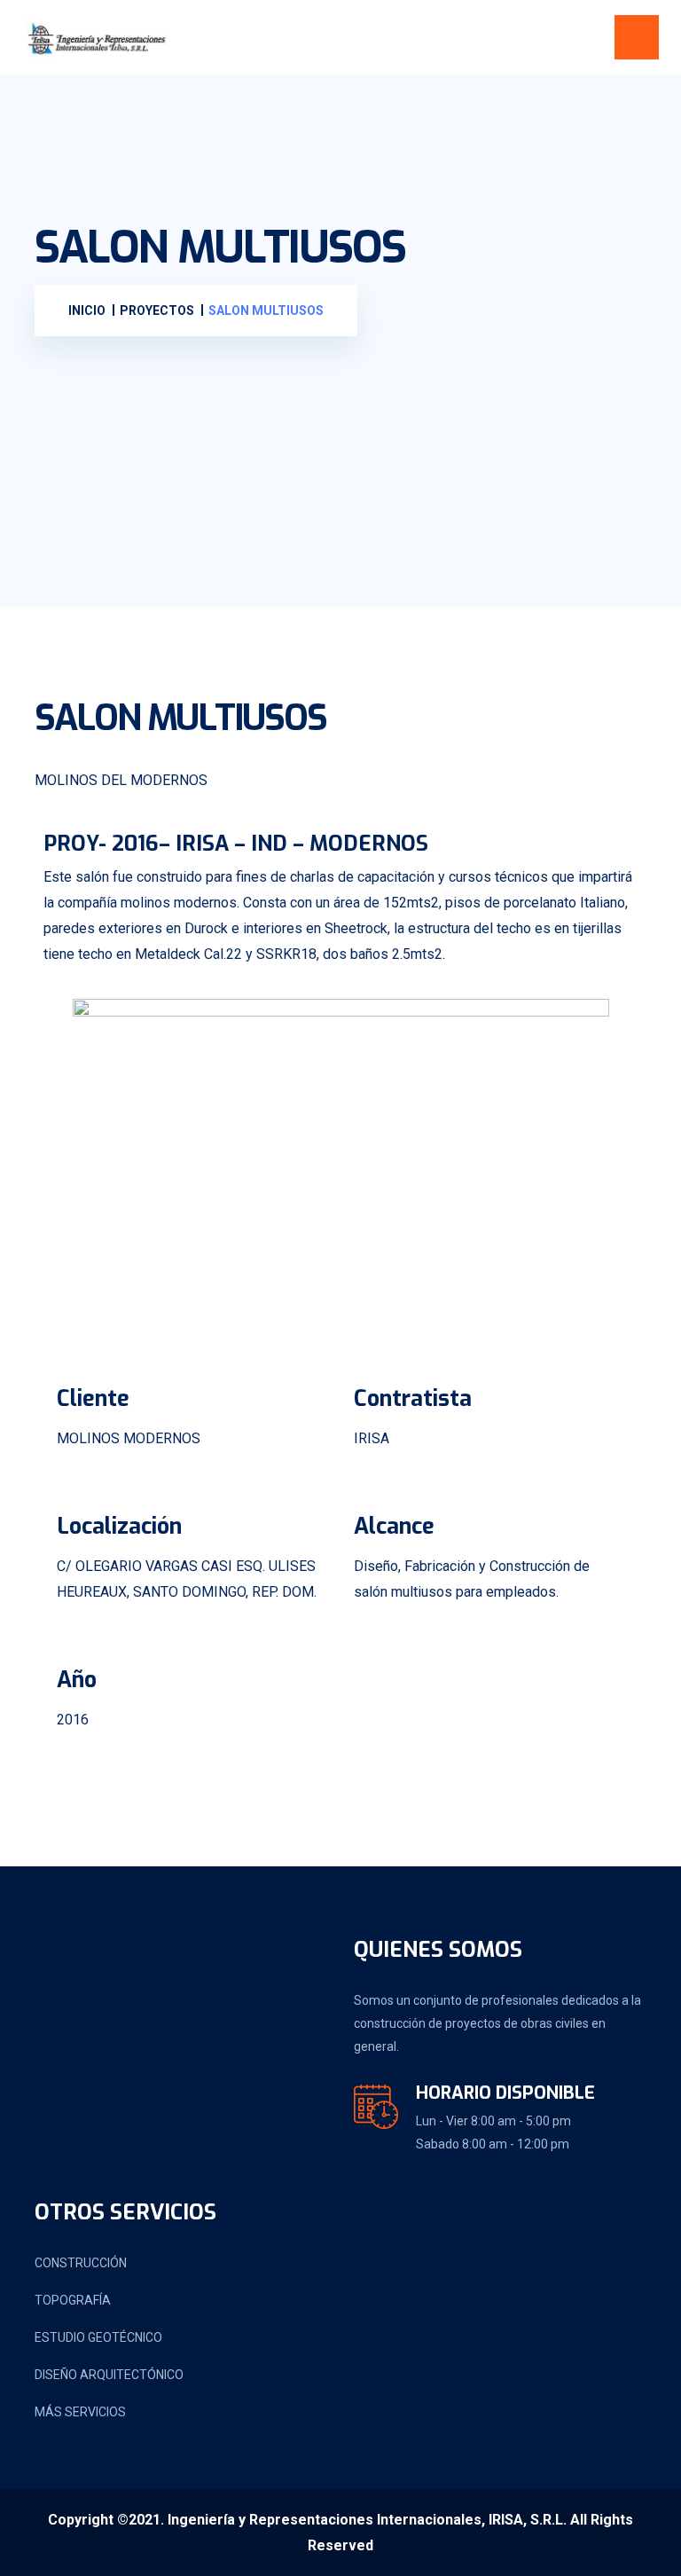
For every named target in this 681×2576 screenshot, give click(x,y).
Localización (119, 1526)
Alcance (394, 1526)
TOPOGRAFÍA (73, 2300)
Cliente (93, 1398)
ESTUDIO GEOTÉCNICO (98, 2337)
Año (77, 1680)
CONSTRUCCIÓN (81, 2263)
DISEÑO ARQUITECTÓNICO (109, 2375)
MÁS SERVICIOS (80, 2412)
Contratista (413, 1398)
